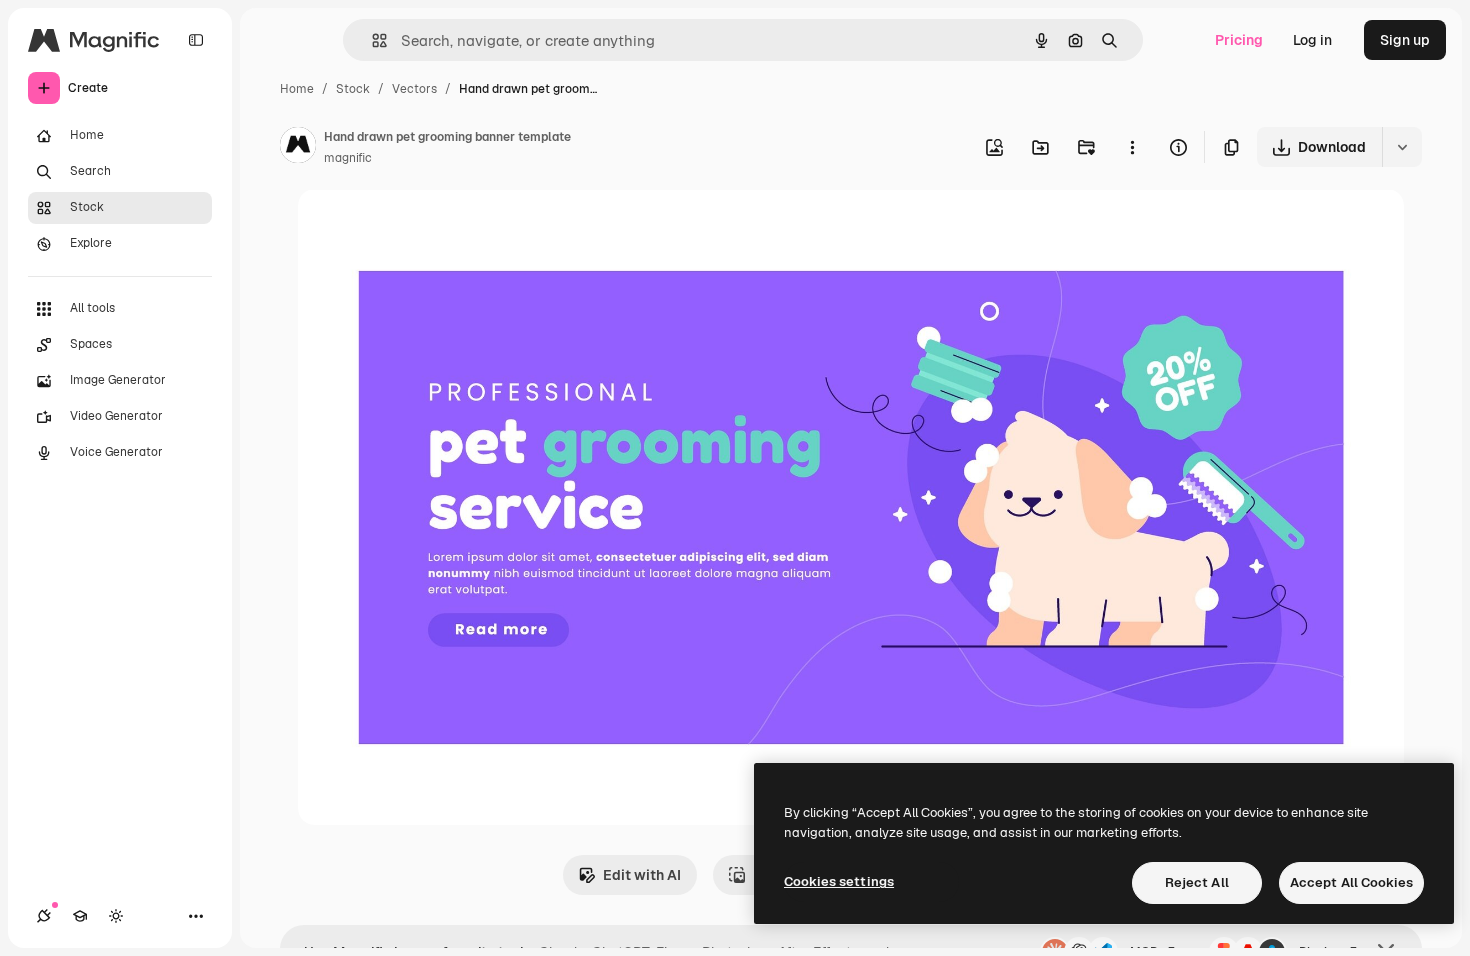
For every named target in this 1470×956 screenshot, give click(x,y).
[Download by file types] (1402, 147)
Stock (353, 89)
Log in (1312, 40)
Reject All (1197, 882)
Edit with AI (642, 875)
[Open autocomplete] (371, 40)
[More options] (1132, 147)
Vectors (414, 89)
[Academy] (80, 916)
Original (426, 227)
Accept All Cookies (1351, 882)
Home (297, 89)
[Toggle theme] (116, 916)
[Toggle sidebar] (196, 40)
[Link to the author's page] (298, 148)
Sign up (1405, 40)
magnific (348, 158)
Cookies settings (839, 881)
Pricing (1239, 40)
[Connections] (44, 916)
